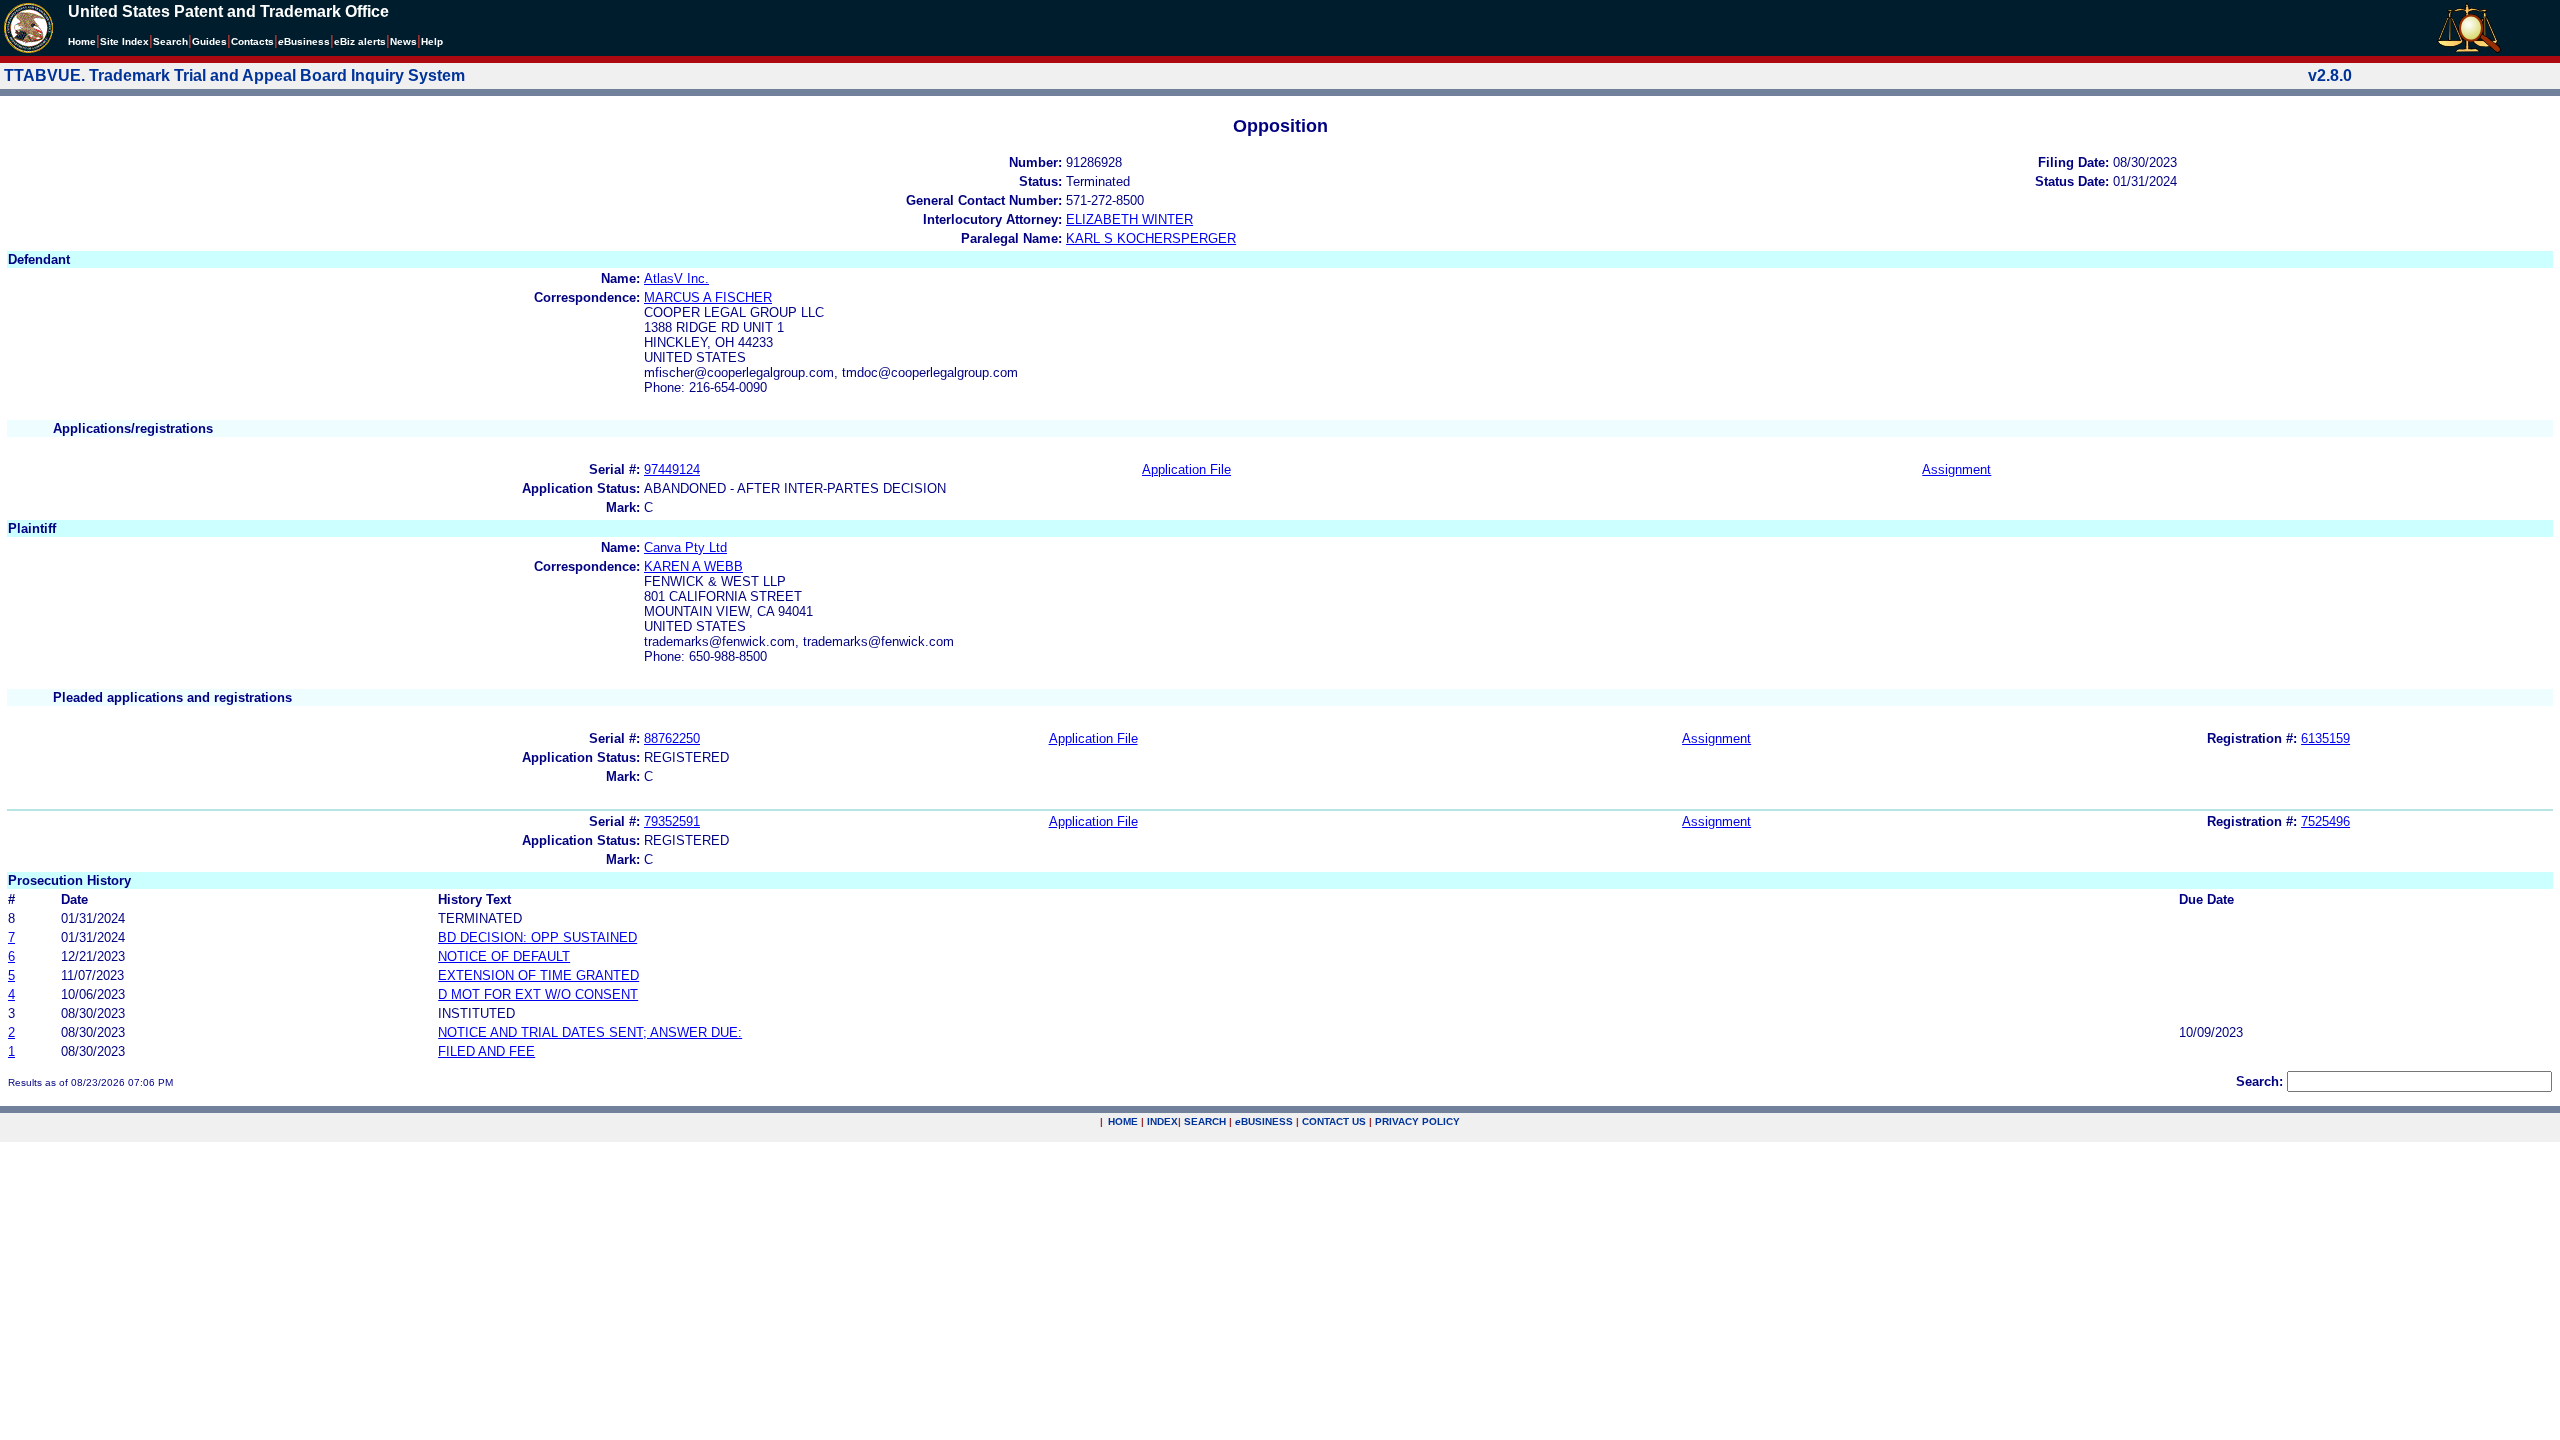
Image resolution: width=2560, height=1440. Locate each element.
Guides (209, 41)
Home (82, 41)
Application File (1186, 469)
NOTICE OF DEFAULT (504, 956)
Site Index (124, 41)
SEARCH (1205, 1121)
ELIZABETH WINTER (1129, 219)
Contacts (252, 41)
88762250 (672, 738)
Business (304, 41)
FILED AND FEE (486, 1051)
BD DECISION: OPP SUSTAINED (537, 937)
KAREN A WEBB (693, 566)
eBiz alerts (360, 41)
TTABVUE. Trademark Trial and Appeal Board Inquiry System (234, 75)
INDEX (1162, 1121)
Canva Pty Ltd (685, 547)
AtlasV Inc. (676, 278)
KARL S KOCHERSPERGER (1151, 238)
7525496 (2325, 821)
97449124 (672, 469)
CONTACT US (1334, 1121)
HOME (1123, 1121)
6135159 (2325, 738)
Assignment (1956, 469)
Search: (2259, 1081)
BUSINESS (1264, 1121)
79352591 (672, 821)
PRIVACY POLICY (1417, 1121)
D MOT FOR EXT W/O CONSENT (538, 994)
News (403, 41)
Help (432, 41)
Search (170, 41)
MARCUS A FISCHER (708, 297)
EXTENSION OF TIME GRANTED (538, 975)
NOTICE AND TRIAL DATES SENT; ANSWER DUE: (590, 1032)
